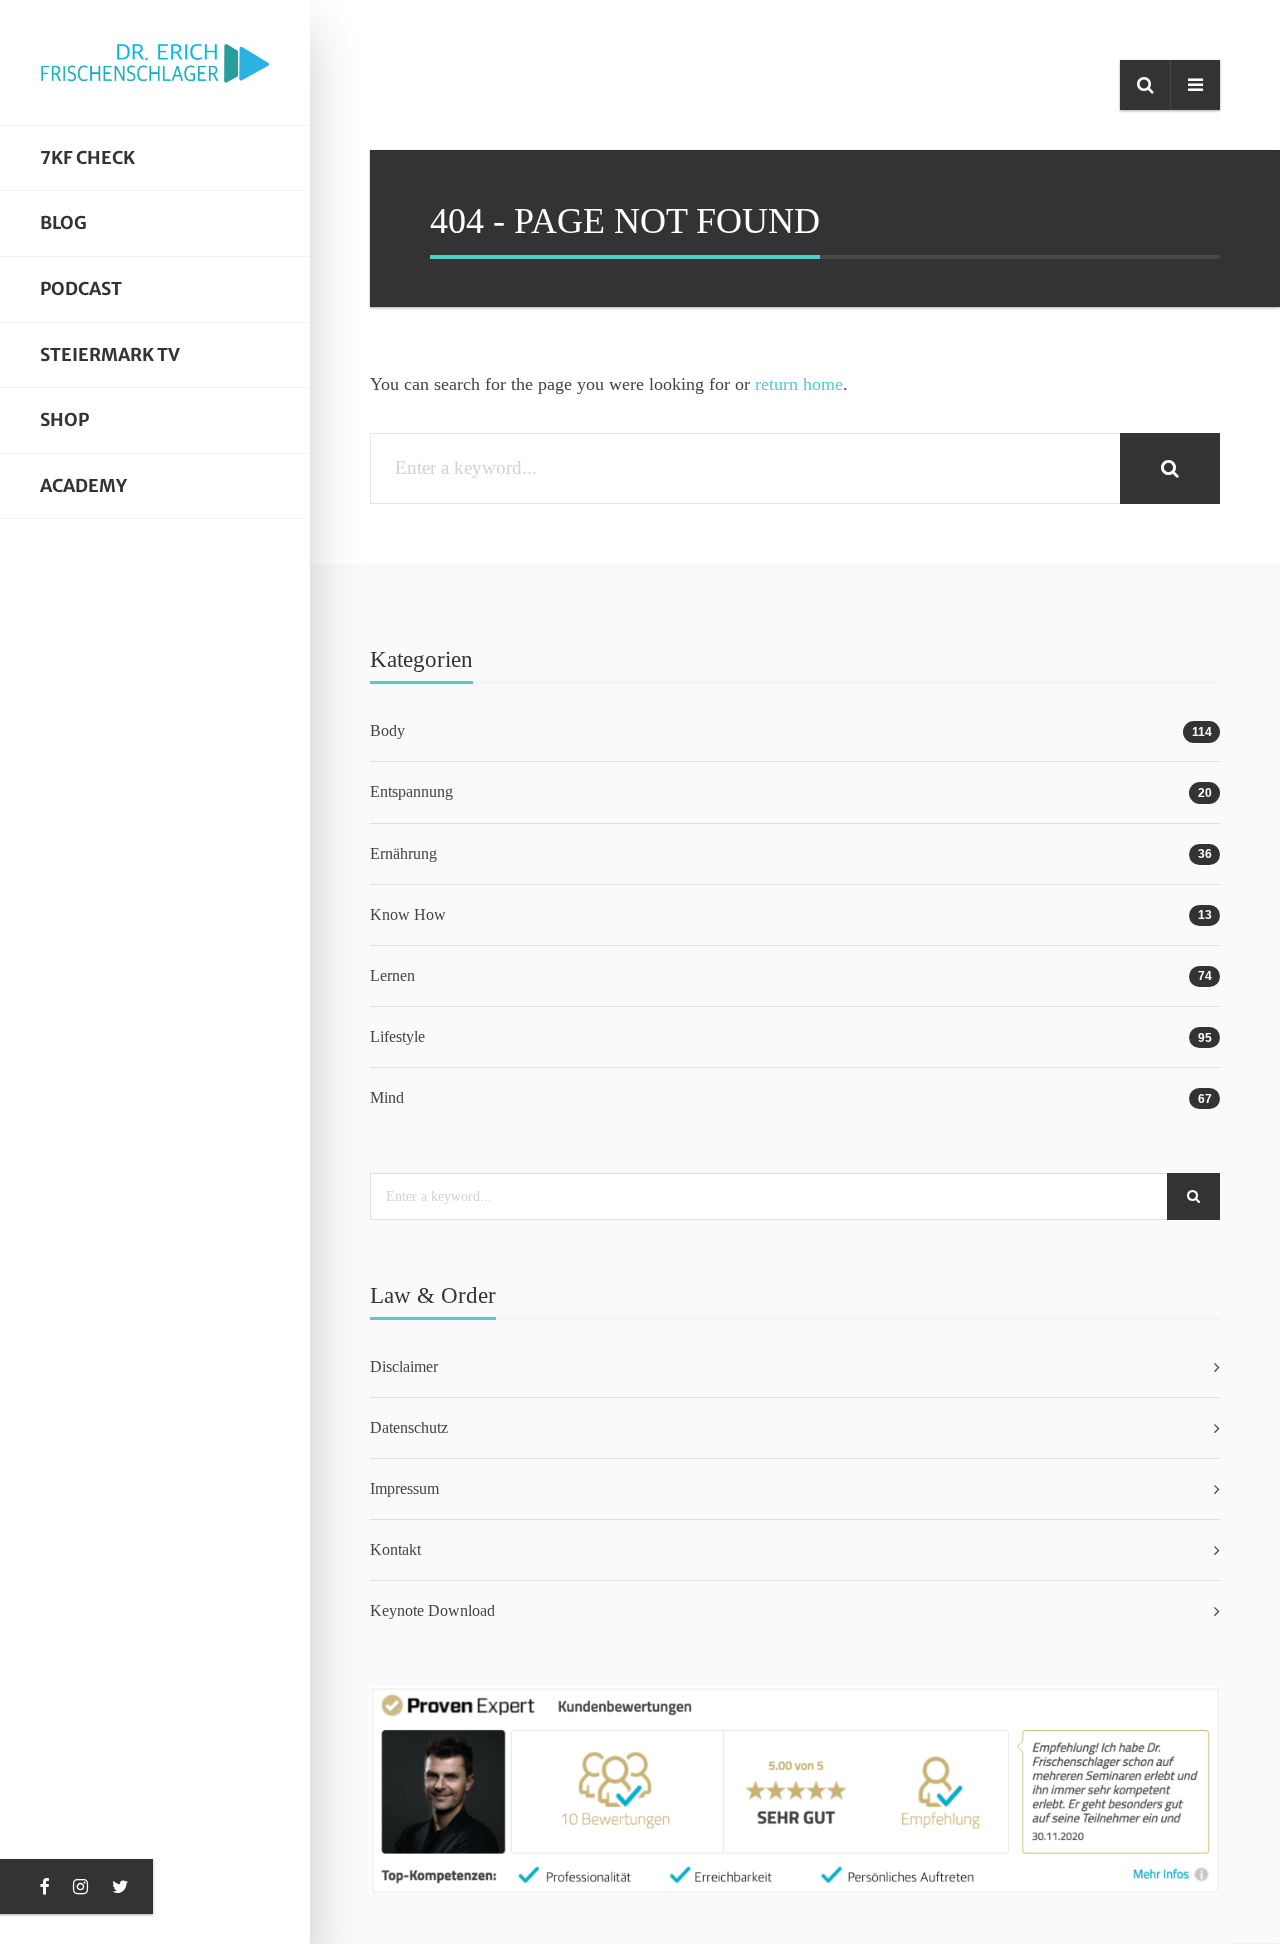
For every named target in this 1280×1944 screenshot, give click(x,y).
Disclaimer (404, 1366)
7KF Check (87, 158)
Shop (64, 420)
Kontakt (395, 1549)
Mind (387, 1097)
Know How (408, 914)
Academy (83, 486)
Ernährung (403, 853)
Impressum (404, 1488)
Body (387, 730)
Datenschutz (409, 1427)
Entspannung (411, 791)
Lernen (392, 975)
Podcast (81, 289)
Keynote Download (432, 1610)
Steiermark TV (110, 355)
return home (799, 384)
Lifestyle (397, 1036)
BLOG (63, 223)
